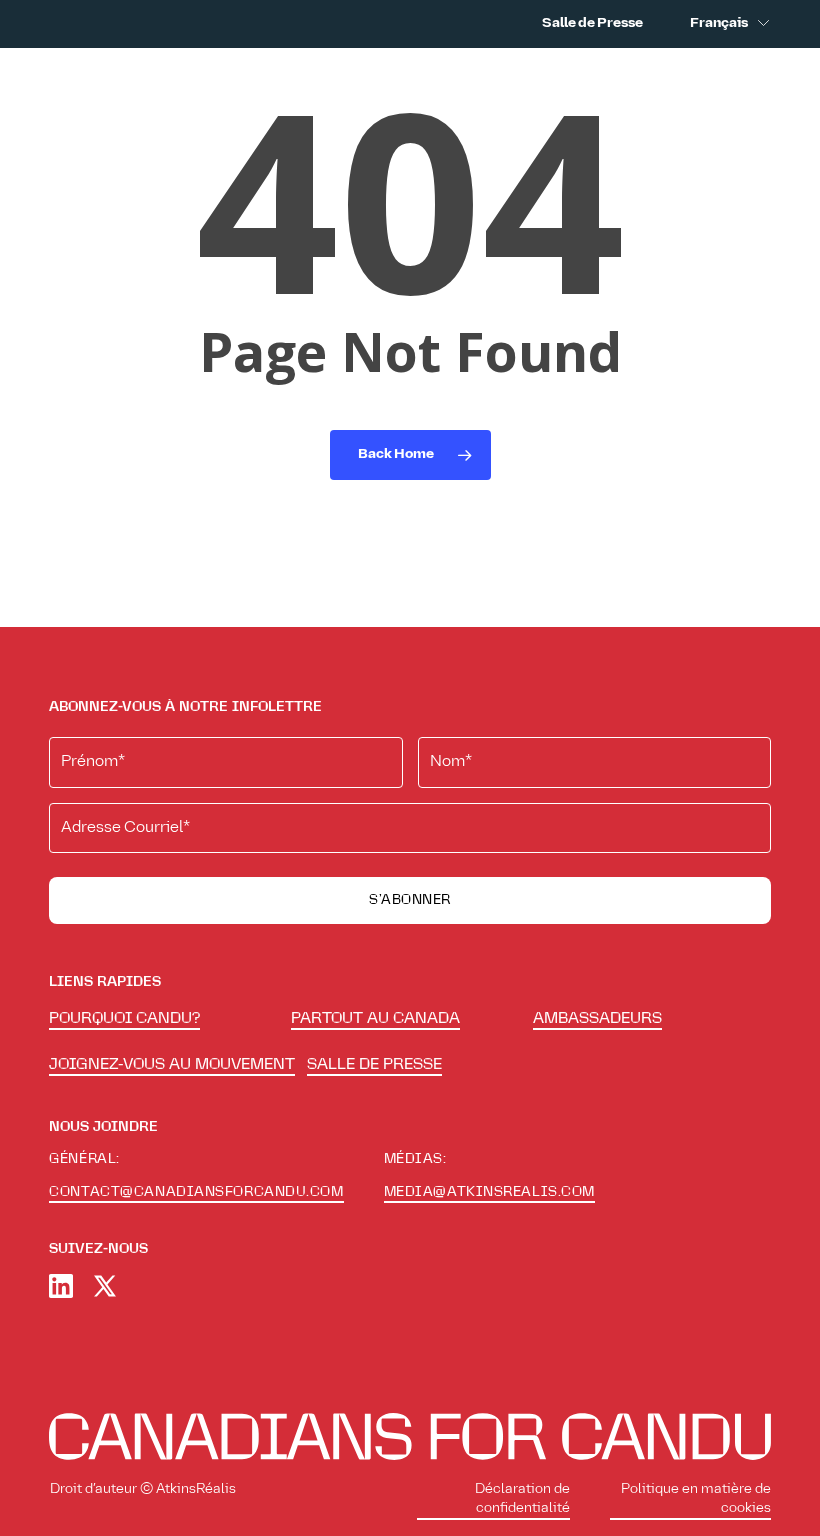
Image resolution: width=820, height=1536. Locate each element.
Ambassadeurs (597, 1018)
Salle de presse (374, 1064)
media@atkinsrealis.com (489, 1192)
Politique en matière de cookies (696, 1499)
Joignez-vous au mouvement (172, 1064)
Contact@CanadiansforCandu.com (196, 1192)
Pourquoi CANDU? (124, 1018)
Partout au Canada (375, 1018)
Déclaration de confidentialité (522, 1499)
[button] (759, 81)
